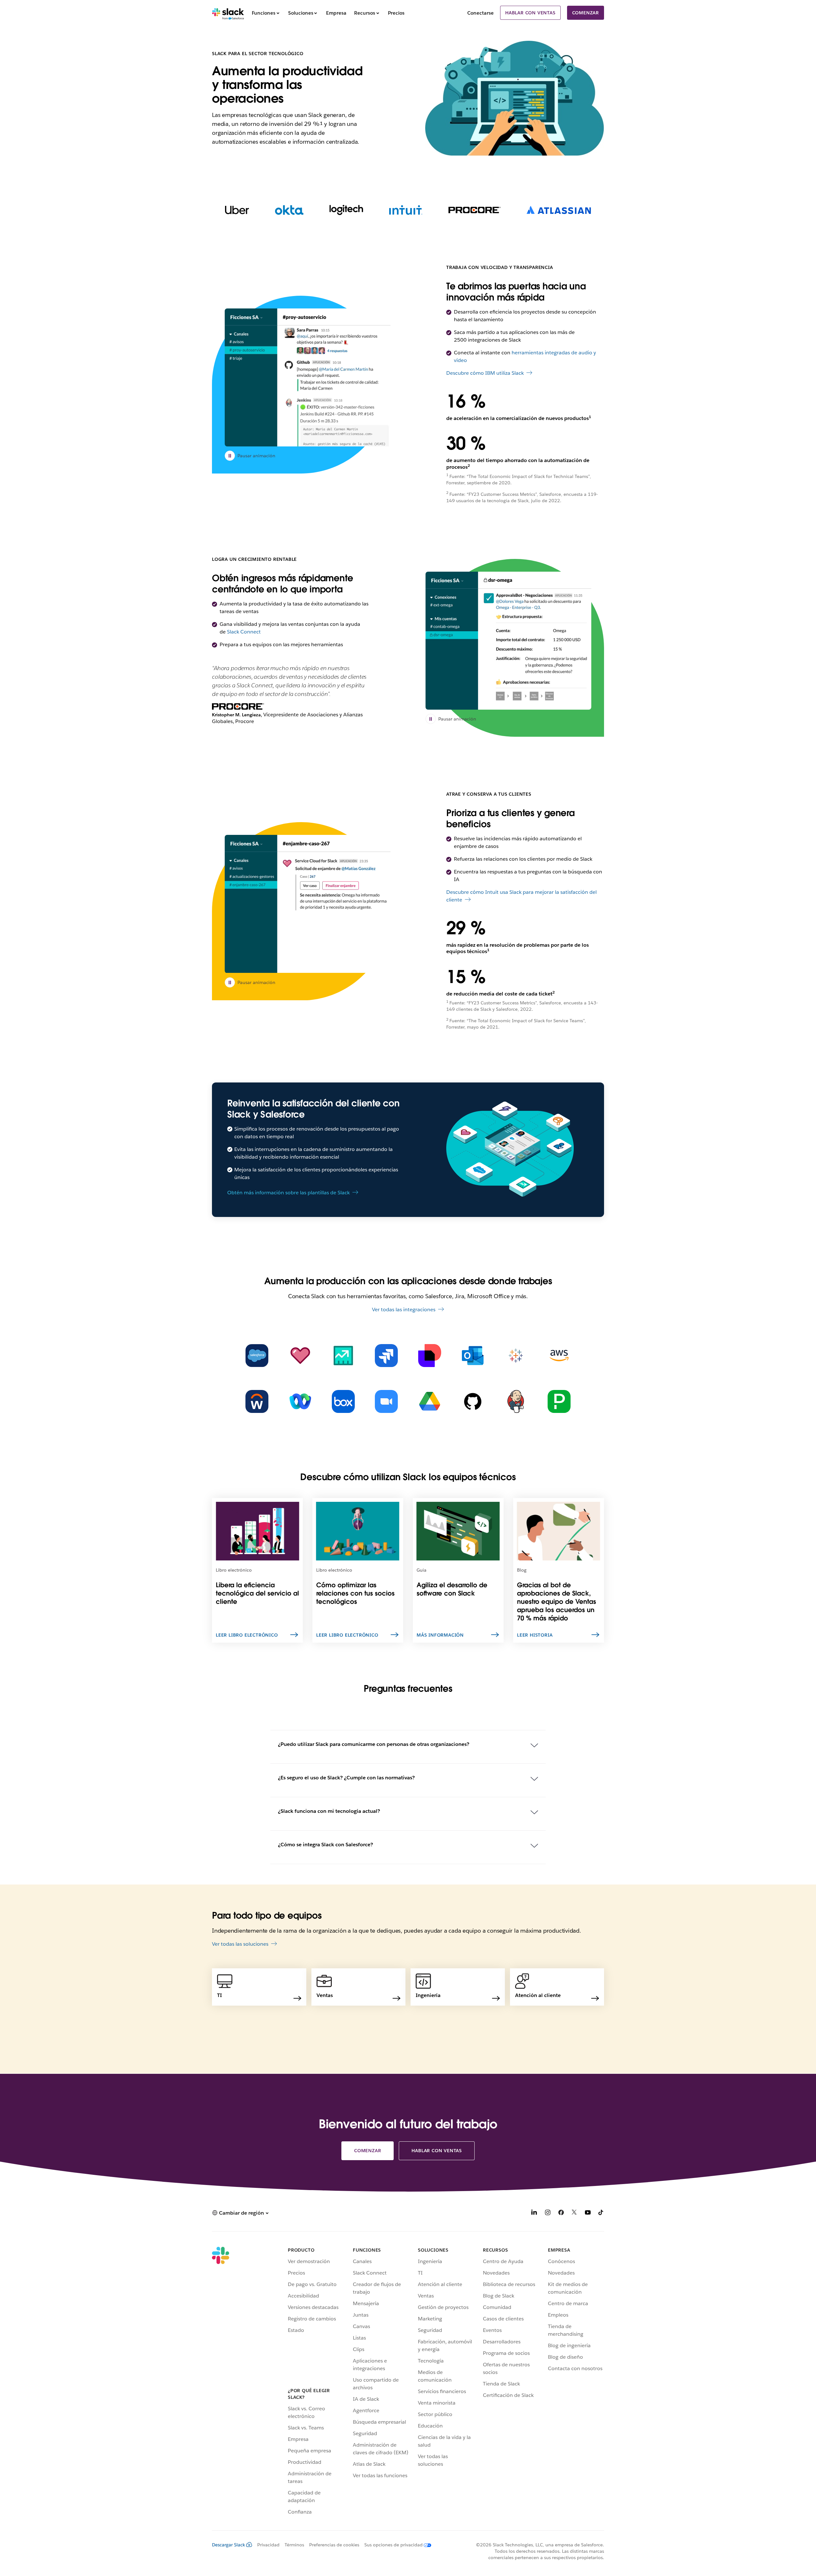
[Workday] (257, 1401)
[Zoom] (386, 1401)
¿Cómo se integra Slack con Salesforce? (325, 1845)
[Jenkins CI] (516, 1401)
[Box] (343, 1401)
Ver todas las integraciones (404, 1310)
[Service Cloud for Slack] (300, 1356)
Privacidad (268, 2545)
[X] (574, 2214)
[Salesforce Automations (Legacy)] (257, 1356)
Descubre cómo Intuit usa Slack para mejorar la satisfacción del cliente (521, 896)
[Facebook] (561, 2214)
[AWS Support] (559, 1356)
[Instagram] (548, 2214)
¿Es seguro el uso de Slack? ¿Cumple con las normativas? (346, 1778)
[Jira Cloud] (386, 1356)
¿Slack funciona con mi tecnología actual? (329, 1811)
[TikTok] (601, 2214)
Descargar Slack (229, 2545)
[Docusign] (430, 1356)
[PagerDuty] (559, 1401)
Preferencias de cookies (334, 2545)
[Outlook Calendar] (473, 1356)
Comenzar (586, 13)
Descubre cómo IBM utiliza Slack (485, 373)
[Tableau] (516, 1356)
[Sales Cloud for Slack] (343, 1356)
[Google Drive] (430, 1401)
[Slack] (228, 13)
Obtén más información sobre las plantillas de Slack (288, 1193)
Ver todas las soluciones (240, 1944)
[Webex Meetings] (300, 1401)
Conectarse (481, 13)
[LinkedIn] (534, 2214)
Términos (294, 2545)
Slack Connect (244, 632)
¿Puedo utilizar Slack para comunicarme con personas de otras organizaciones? (374, 1744)
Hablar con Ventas (530, 13)
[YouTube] (588, 2214)
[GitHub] (473, 1401)
